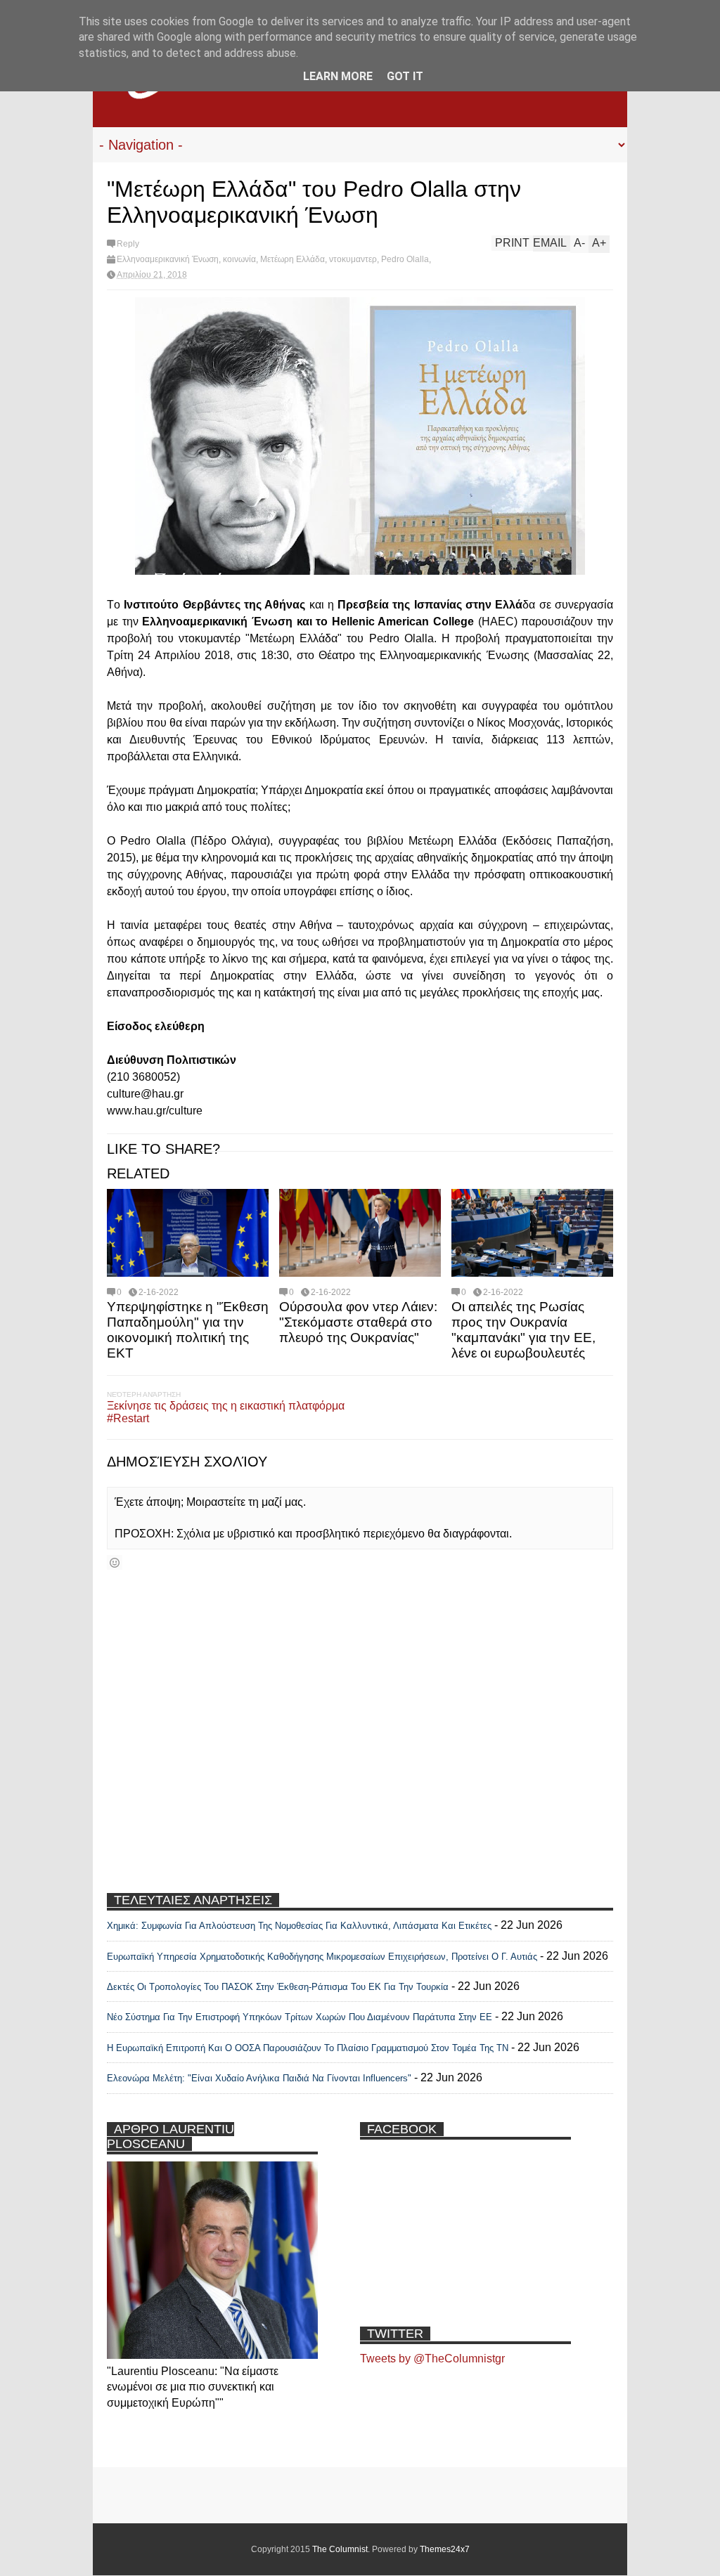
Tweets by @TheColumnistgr (432, 2359)
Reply (128, 244)
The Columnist (340, 2549)
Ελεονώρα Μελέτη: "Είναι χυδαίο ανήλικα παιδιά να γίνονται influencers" (259, 2078)
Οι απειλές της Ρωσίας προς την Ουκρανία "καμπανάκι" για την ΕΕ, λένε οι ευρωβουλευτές (523, 1330)
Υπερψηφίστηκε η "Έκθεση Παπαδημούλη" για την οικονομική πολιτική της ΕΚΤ (188, 1330)
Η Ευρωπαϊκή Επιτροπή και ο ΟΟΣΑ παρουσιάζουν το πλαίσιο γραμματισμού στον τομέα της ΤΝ (308, 2048)
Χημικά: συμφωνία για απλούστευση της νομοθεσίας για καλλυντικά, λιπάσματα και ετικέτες (299, 1926)
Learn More (338, 76)
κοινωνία (239, 259)
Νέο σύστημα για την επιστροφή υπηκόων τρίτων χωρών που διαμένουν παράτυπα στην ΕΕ (300, 2017)
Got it (405, 76)
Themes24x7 (445, 2549)
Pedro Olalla (405, 259)
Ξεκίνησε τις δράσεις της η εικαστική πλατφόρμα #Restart (226, 1412)
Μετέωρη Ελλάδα (292, 259)
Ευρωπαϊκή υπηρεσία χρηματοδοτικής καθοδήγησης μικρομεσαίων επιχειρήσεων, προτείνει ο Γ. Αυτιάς (322, 1957)
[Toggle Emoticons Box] (115, 1562)
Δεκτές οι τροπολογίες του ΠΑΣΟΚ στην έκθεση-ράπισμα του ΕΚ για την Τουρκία (279, 1987)
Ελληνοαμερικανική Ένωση (168, 259)
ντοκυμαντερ (353, 259)
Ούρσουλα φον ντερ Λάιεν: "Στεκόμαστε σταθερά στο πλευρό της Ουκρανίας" (358, 1322)
